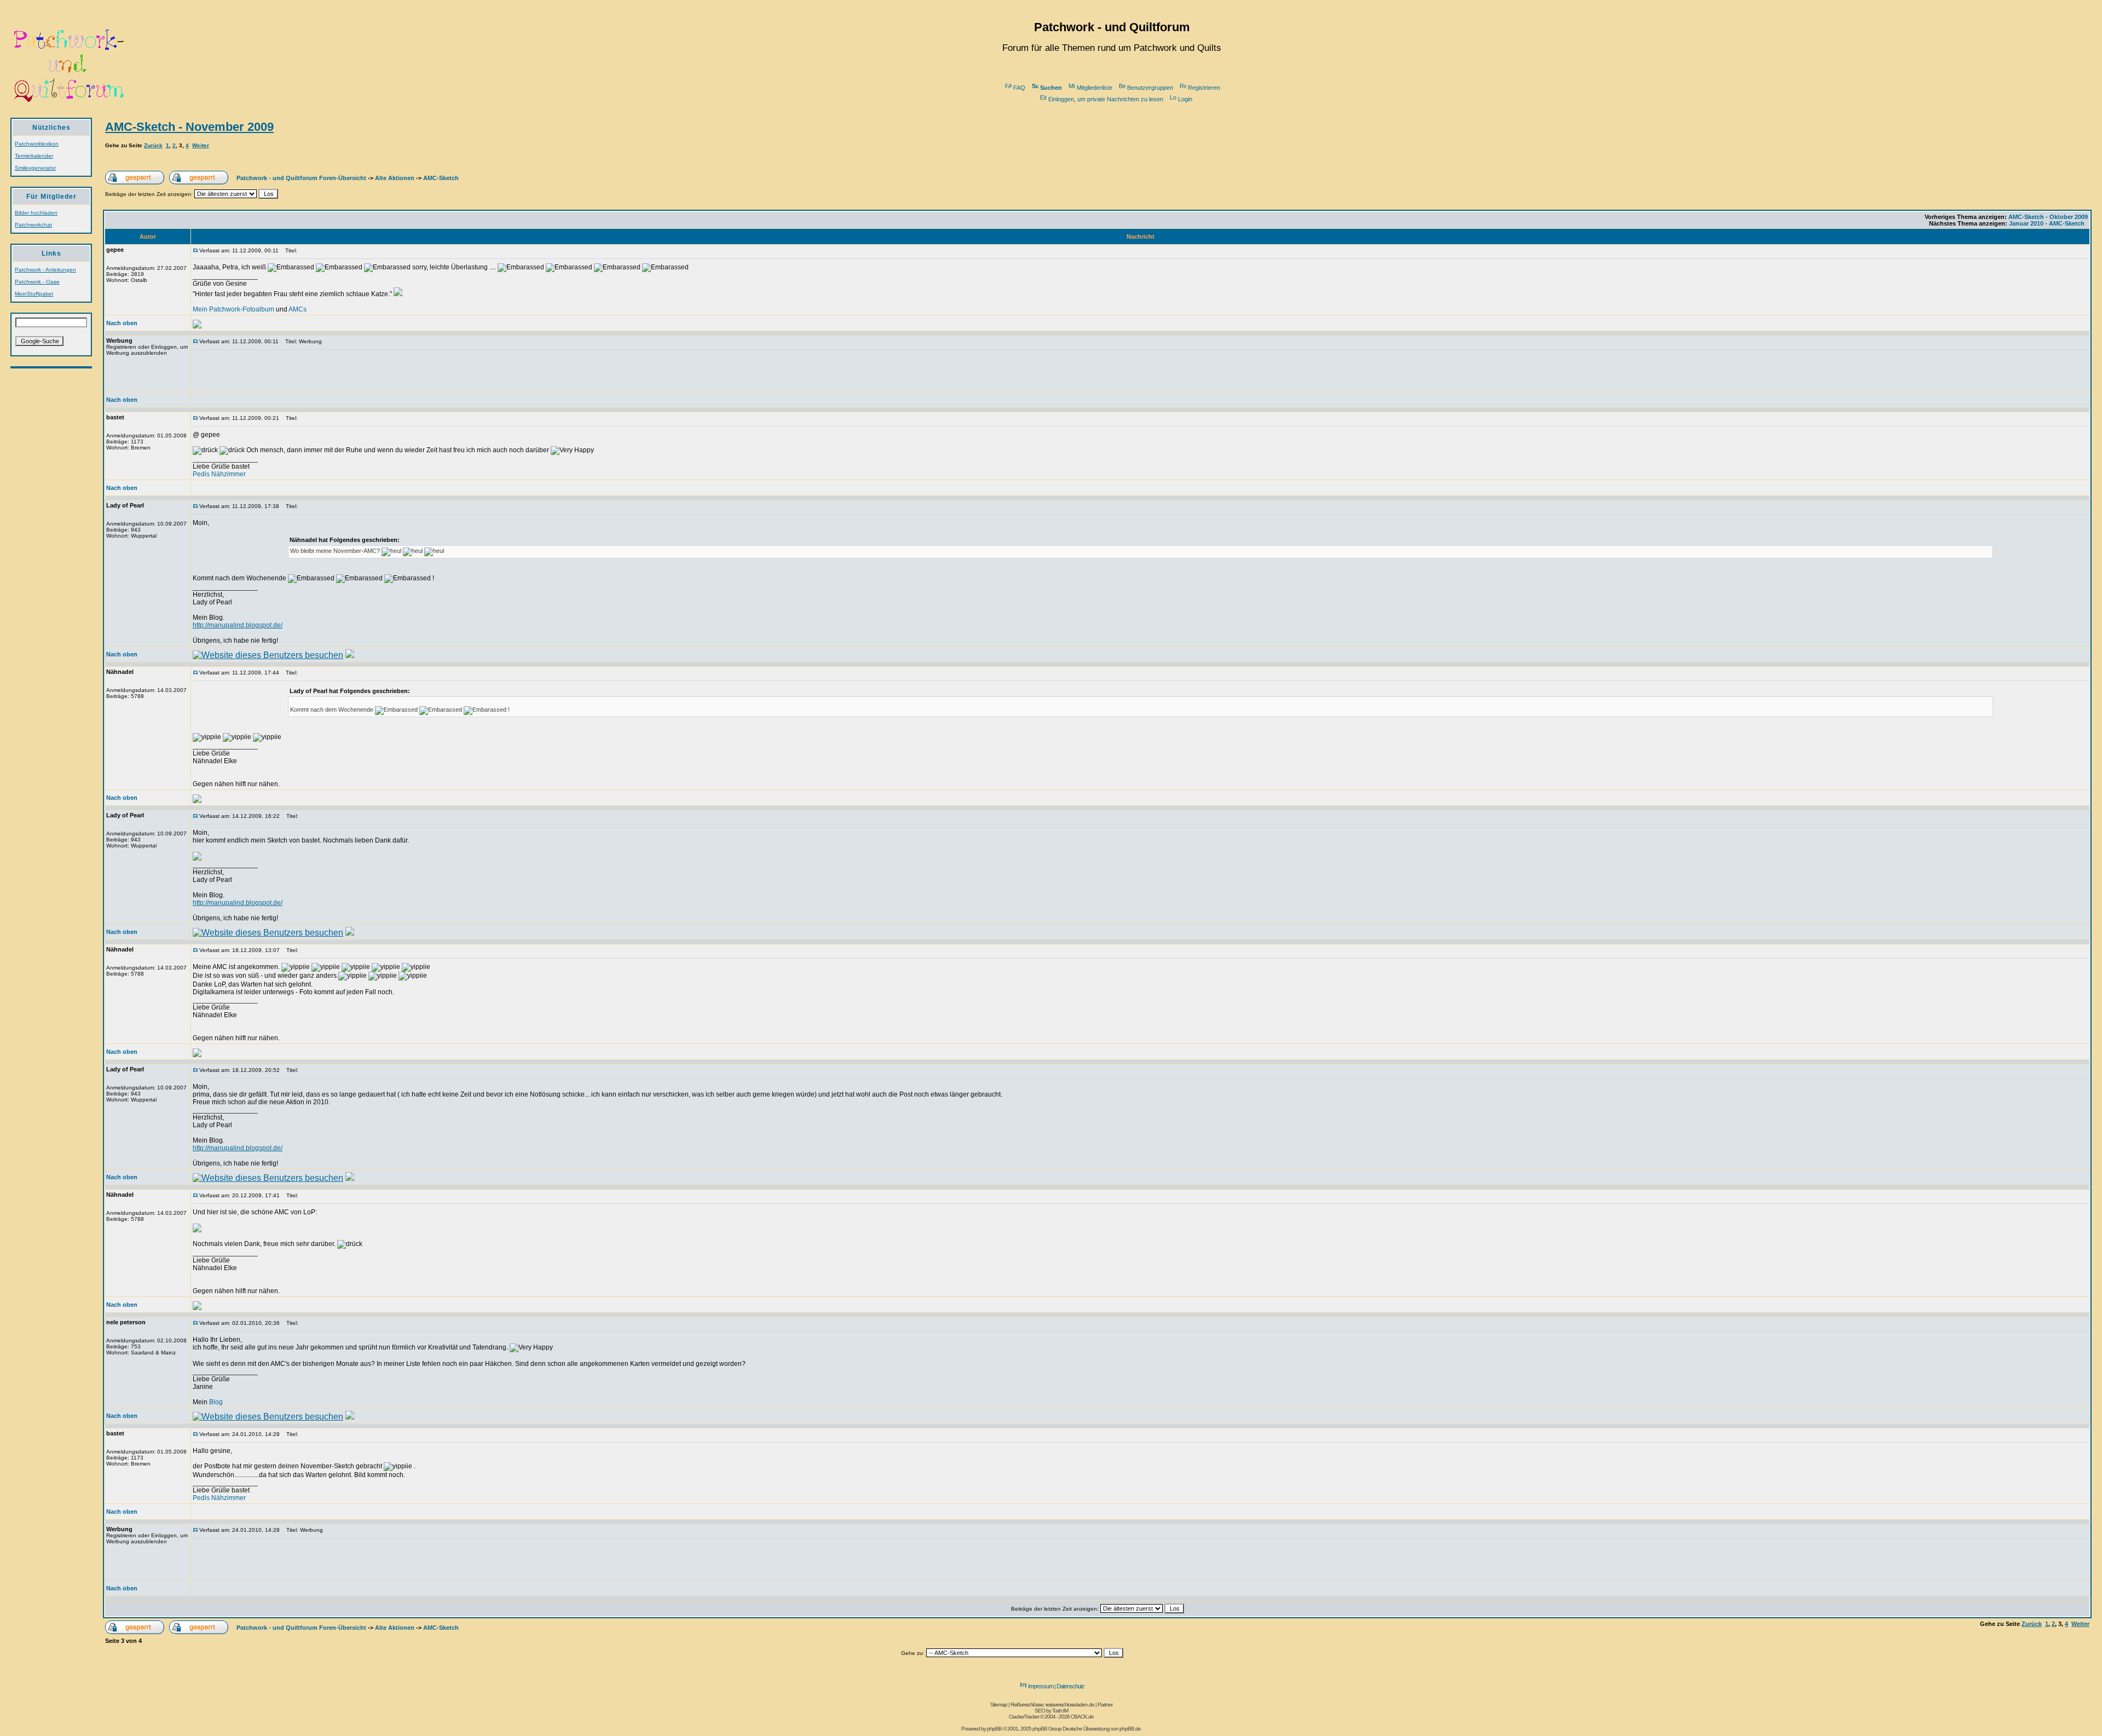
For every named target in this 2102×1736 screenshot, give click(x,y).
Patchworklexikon (37, 144)
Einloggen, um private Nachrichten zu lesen (1106, 99)
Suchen (1051, 88)
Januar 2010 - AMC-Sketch (2047, 223)
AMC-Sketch (441, 178)
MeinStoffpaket (34, 294)
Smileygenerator (35, 168)
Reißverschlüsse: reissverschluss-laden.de (1052, 1705)
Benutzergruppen (1150, 88)
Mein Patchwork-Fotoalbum (233, 309)
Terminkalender (34, 156)
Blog (216, 1402)
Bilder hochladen (36, 213)
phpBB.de (1130, 1729)
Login (1185, 99)
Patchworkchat (33, 225)
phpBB (994, 1729)
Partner (1105, 1705)
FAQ (1019, 88)
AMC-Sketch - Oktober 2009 (2048, 217)
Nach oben (122, 323)
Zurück (153, 145)
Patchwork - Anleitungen (45, 270)
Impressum (1041, 1686)
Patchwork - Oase (37, 282)
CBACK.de (1082, 1717)
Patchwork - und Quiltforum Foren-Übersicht (301, 178)
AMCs (298, 309)
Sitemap (999, 1705)
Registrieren (1204, 88)
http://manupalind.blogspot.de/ (238, 625)
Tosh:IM (1060, 1711)
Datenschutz (1070, 1686)
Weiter (201, 145)
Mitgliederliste (1095, 88)
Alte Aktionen (395, 178)
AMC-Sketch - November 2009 (189, 127)
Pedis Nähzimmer (219, 474)
